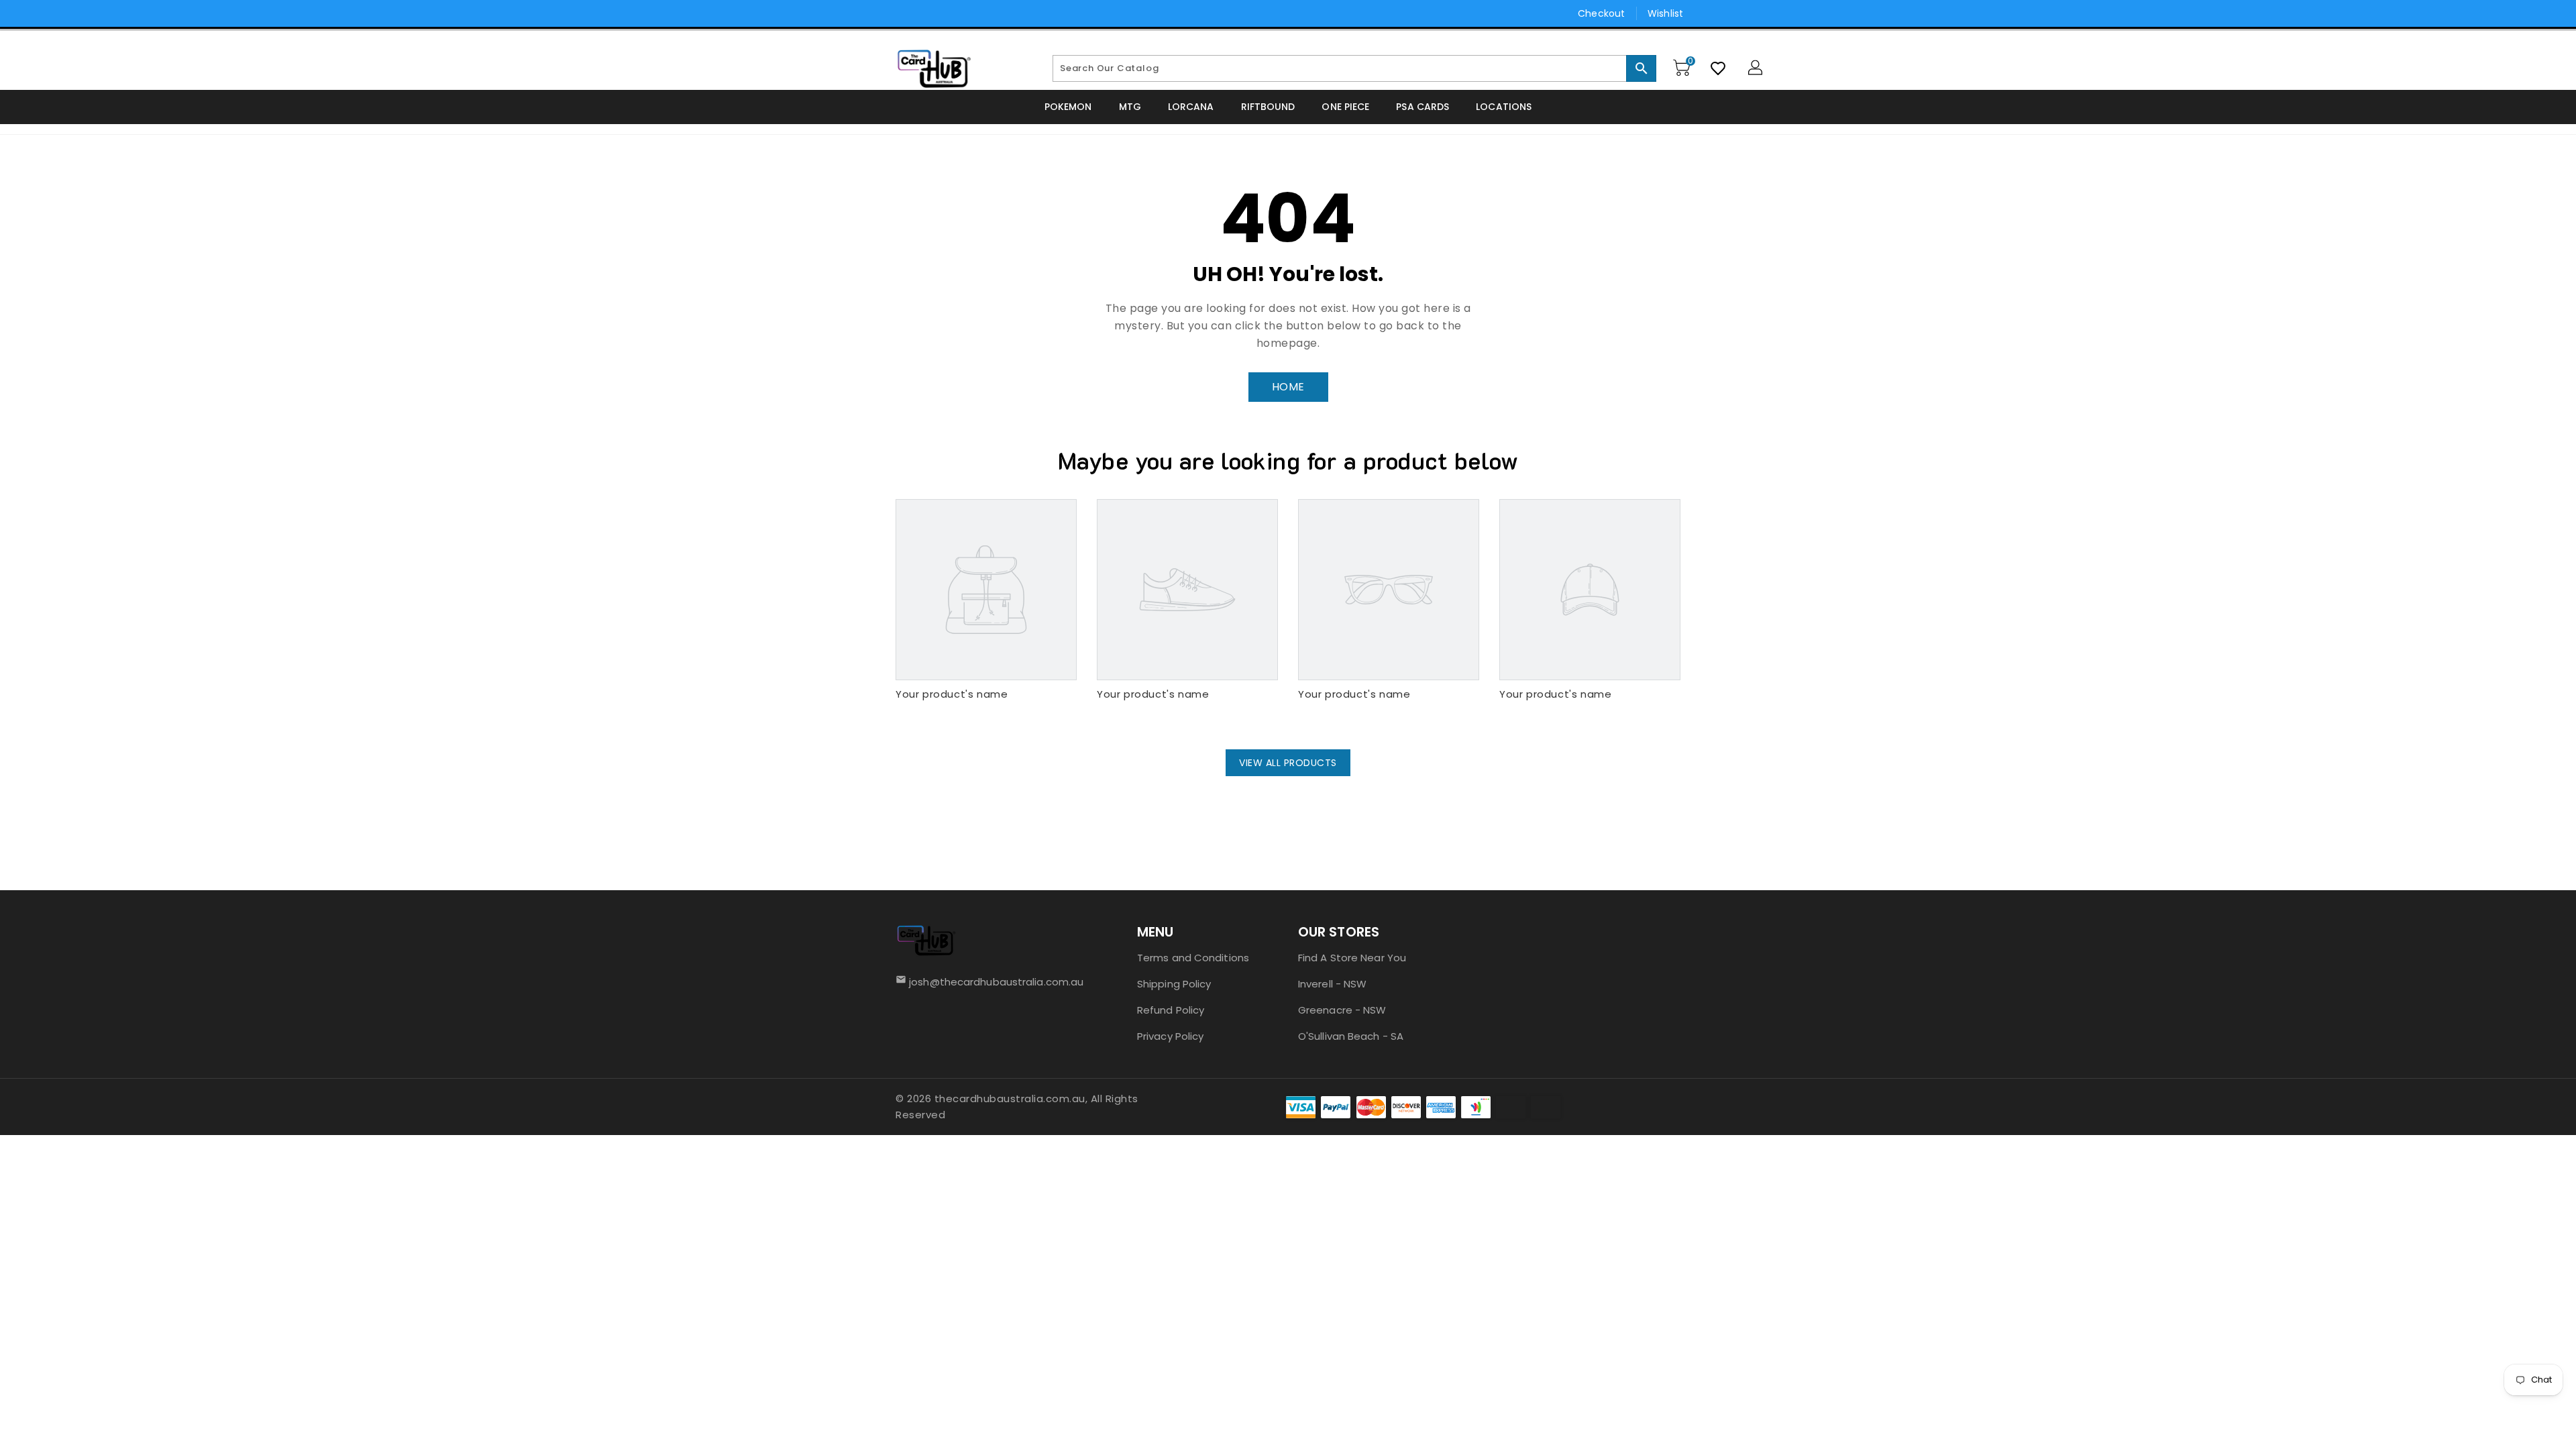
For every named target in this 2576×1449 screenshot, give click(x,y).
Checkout (1601, 13)
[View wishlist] (1718, 68)
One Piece (1345, 107)
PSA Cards (1423, 107)
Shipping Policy (1174, 984)
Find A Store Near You (1352, 958)
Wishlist (1665, 13)
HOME (1288, 387)
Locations (1504, 107)
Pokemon (1068, 107)
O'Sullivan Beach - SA (1351, 1036)
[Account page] (1756, 68)
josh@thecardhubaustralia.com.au (992, 982)
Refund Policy (1171, 1010)
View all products (1288, 763)
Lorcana (1191, 107)
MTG (1130, 107)
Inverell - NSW (1332, 984)
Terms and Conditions (1193, 958)
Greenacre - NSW (1342, 1010)
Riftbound (1268, 107)
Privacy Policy (1170, 1036)
